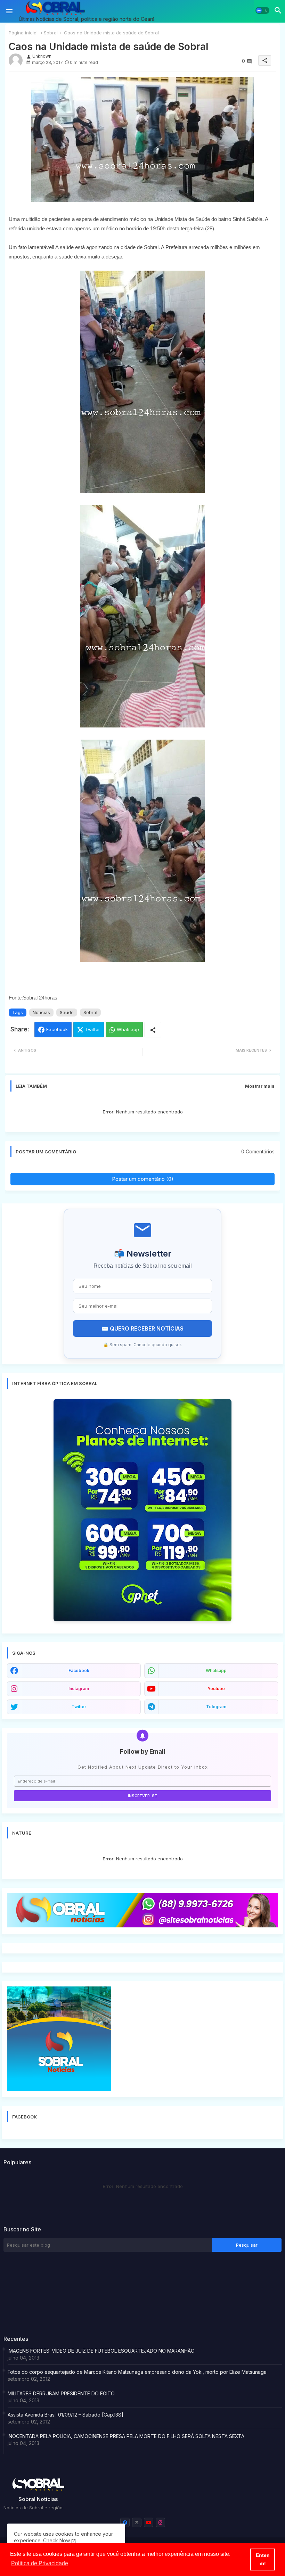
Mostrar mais (260, 1086)
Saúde (67, 1012)
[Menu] (9, 11)
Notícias (41, 1012)
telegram (216, 1707)
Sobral (51, 33)
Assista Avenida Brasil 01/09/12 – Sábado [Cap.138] (66, 2415)
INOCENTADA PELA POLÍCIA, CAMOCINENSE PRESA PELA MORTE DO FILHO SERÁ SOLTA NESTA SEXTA (126, 2436)
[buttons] (125, 2522)
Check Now (56, 2540)
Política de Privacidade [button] (40, 2563)
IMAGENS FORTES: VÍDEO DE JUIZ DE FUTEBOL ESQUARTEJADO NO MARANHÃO (101, 2351)
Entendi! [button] (263, 2559)
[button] (262, 10)
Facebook (57, 1029)
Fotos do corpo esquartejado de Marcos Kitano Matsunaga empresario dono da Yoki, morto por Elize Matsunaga (137, 2372)
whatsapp (216, 1670)
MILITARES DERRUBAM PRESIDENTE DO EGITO (61, 2393)
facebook (79, 1670)
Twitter (93, 1029)
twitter (79, 1707)
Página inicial (23, 33)
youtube (216, 1689)
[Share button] (153, 1030)
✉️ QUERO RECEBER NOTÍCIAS (142, 1328)
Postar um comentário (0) (143, 1179)
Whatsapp (128, 1029)
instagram (79, 1689)
